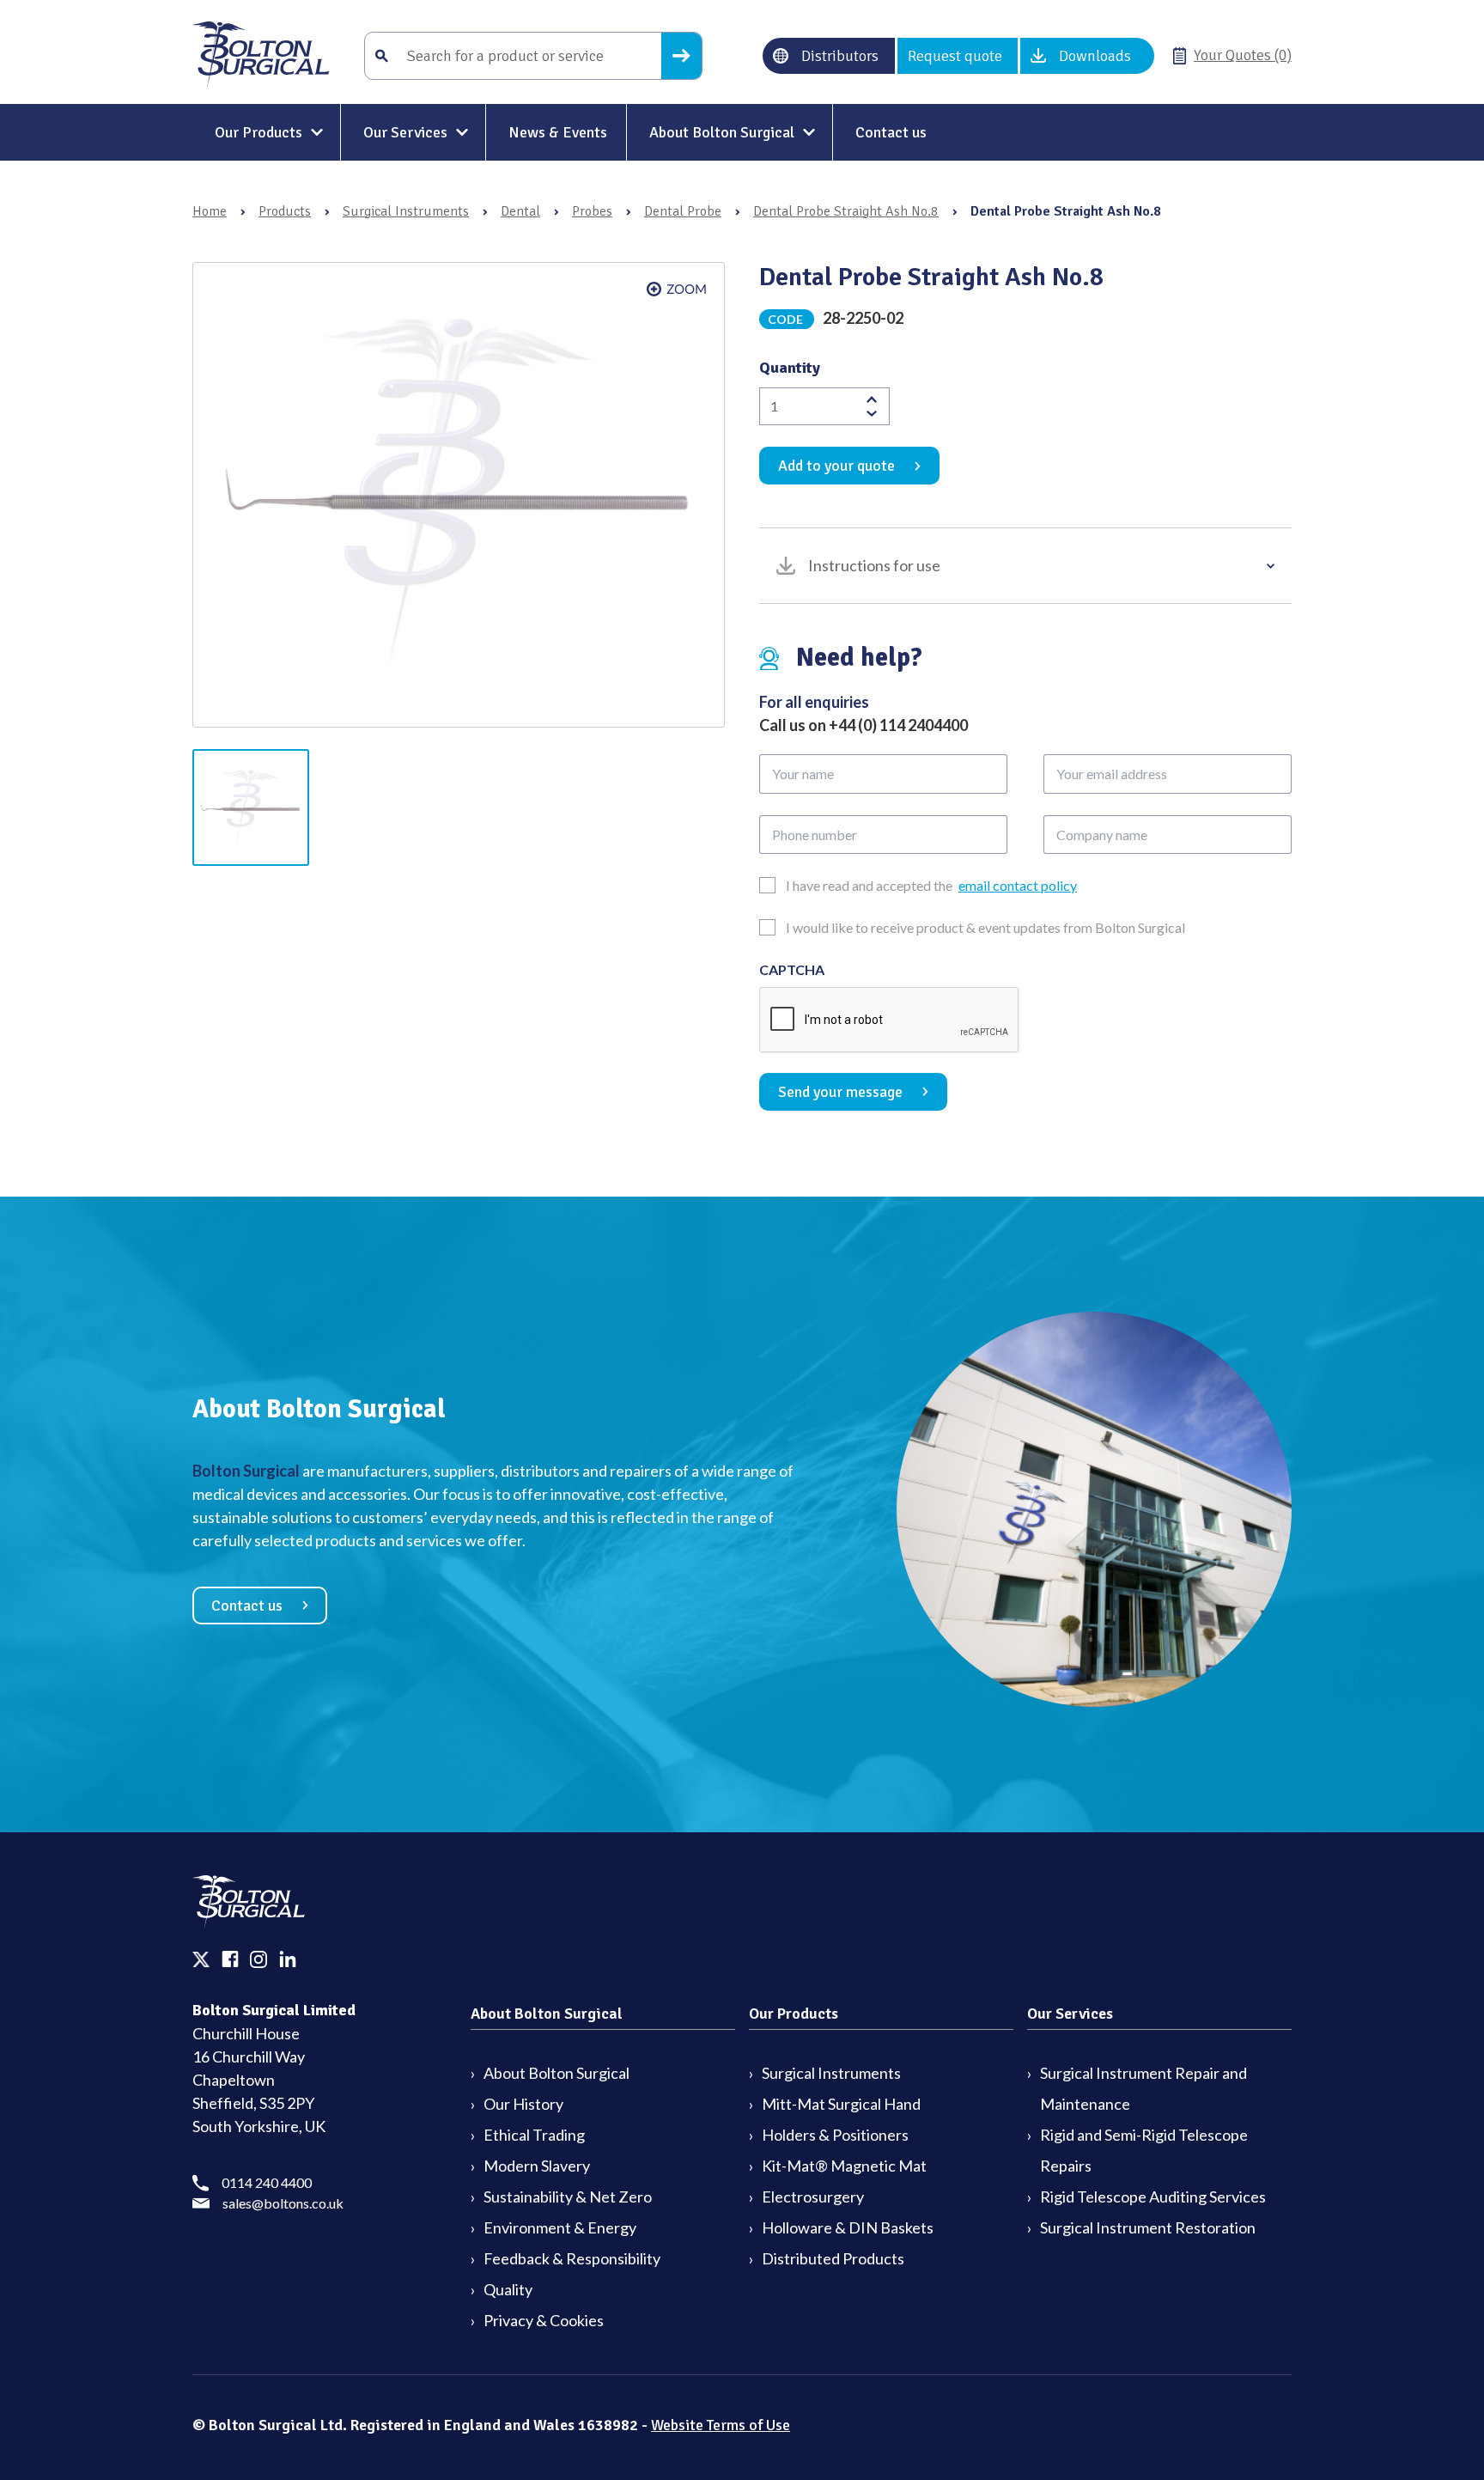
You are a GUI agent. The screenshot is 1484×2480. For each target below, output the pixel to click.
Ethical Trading (534, 2135)
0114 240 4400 (267, 2182)
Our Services (405, 132)
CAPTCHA (792, 969)
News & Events (558, 132)
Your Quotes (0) (1243, 55)
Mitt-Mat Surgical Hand (841, 2104)
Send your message (840, 1092)
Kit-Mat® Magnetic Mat (844, 2166)
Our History (523, 2104)
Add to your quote (836, 466)
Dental (520, 211)
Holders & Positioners (835, 2135)
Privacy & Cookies (544, 2320)
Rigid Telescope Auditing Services (1153, 2197)
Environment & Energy (560, 2227)
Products (285, 211)
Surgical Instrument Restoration (1148, 2227)
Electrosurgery (813, 2197)
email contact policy (1018, 885)
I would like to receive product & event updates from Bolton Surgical (985, 927)
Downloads (1095, 56)
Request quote (955, 56)
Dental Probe (683, 211)
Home (210, 211)
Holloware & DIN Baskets (848, 2227)
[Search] (681, 56)
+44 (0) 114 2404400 (898, 725)
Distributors (840, 56)
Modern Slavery (537, 2166)
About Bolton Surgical (722, 132)
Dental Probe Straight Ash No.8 (846, 211)
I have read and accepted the (931, 885)
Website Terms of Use (721, 2425)
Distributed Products (833, 2258)
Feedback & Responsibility (572, 2258)
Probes (592, 211)
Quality (508, 2289)
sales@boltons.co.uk (283, 2203)
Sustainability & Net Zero (568, 2197)
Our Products (258, 132)
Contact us (891, 132)
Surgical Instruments (406, 211)
